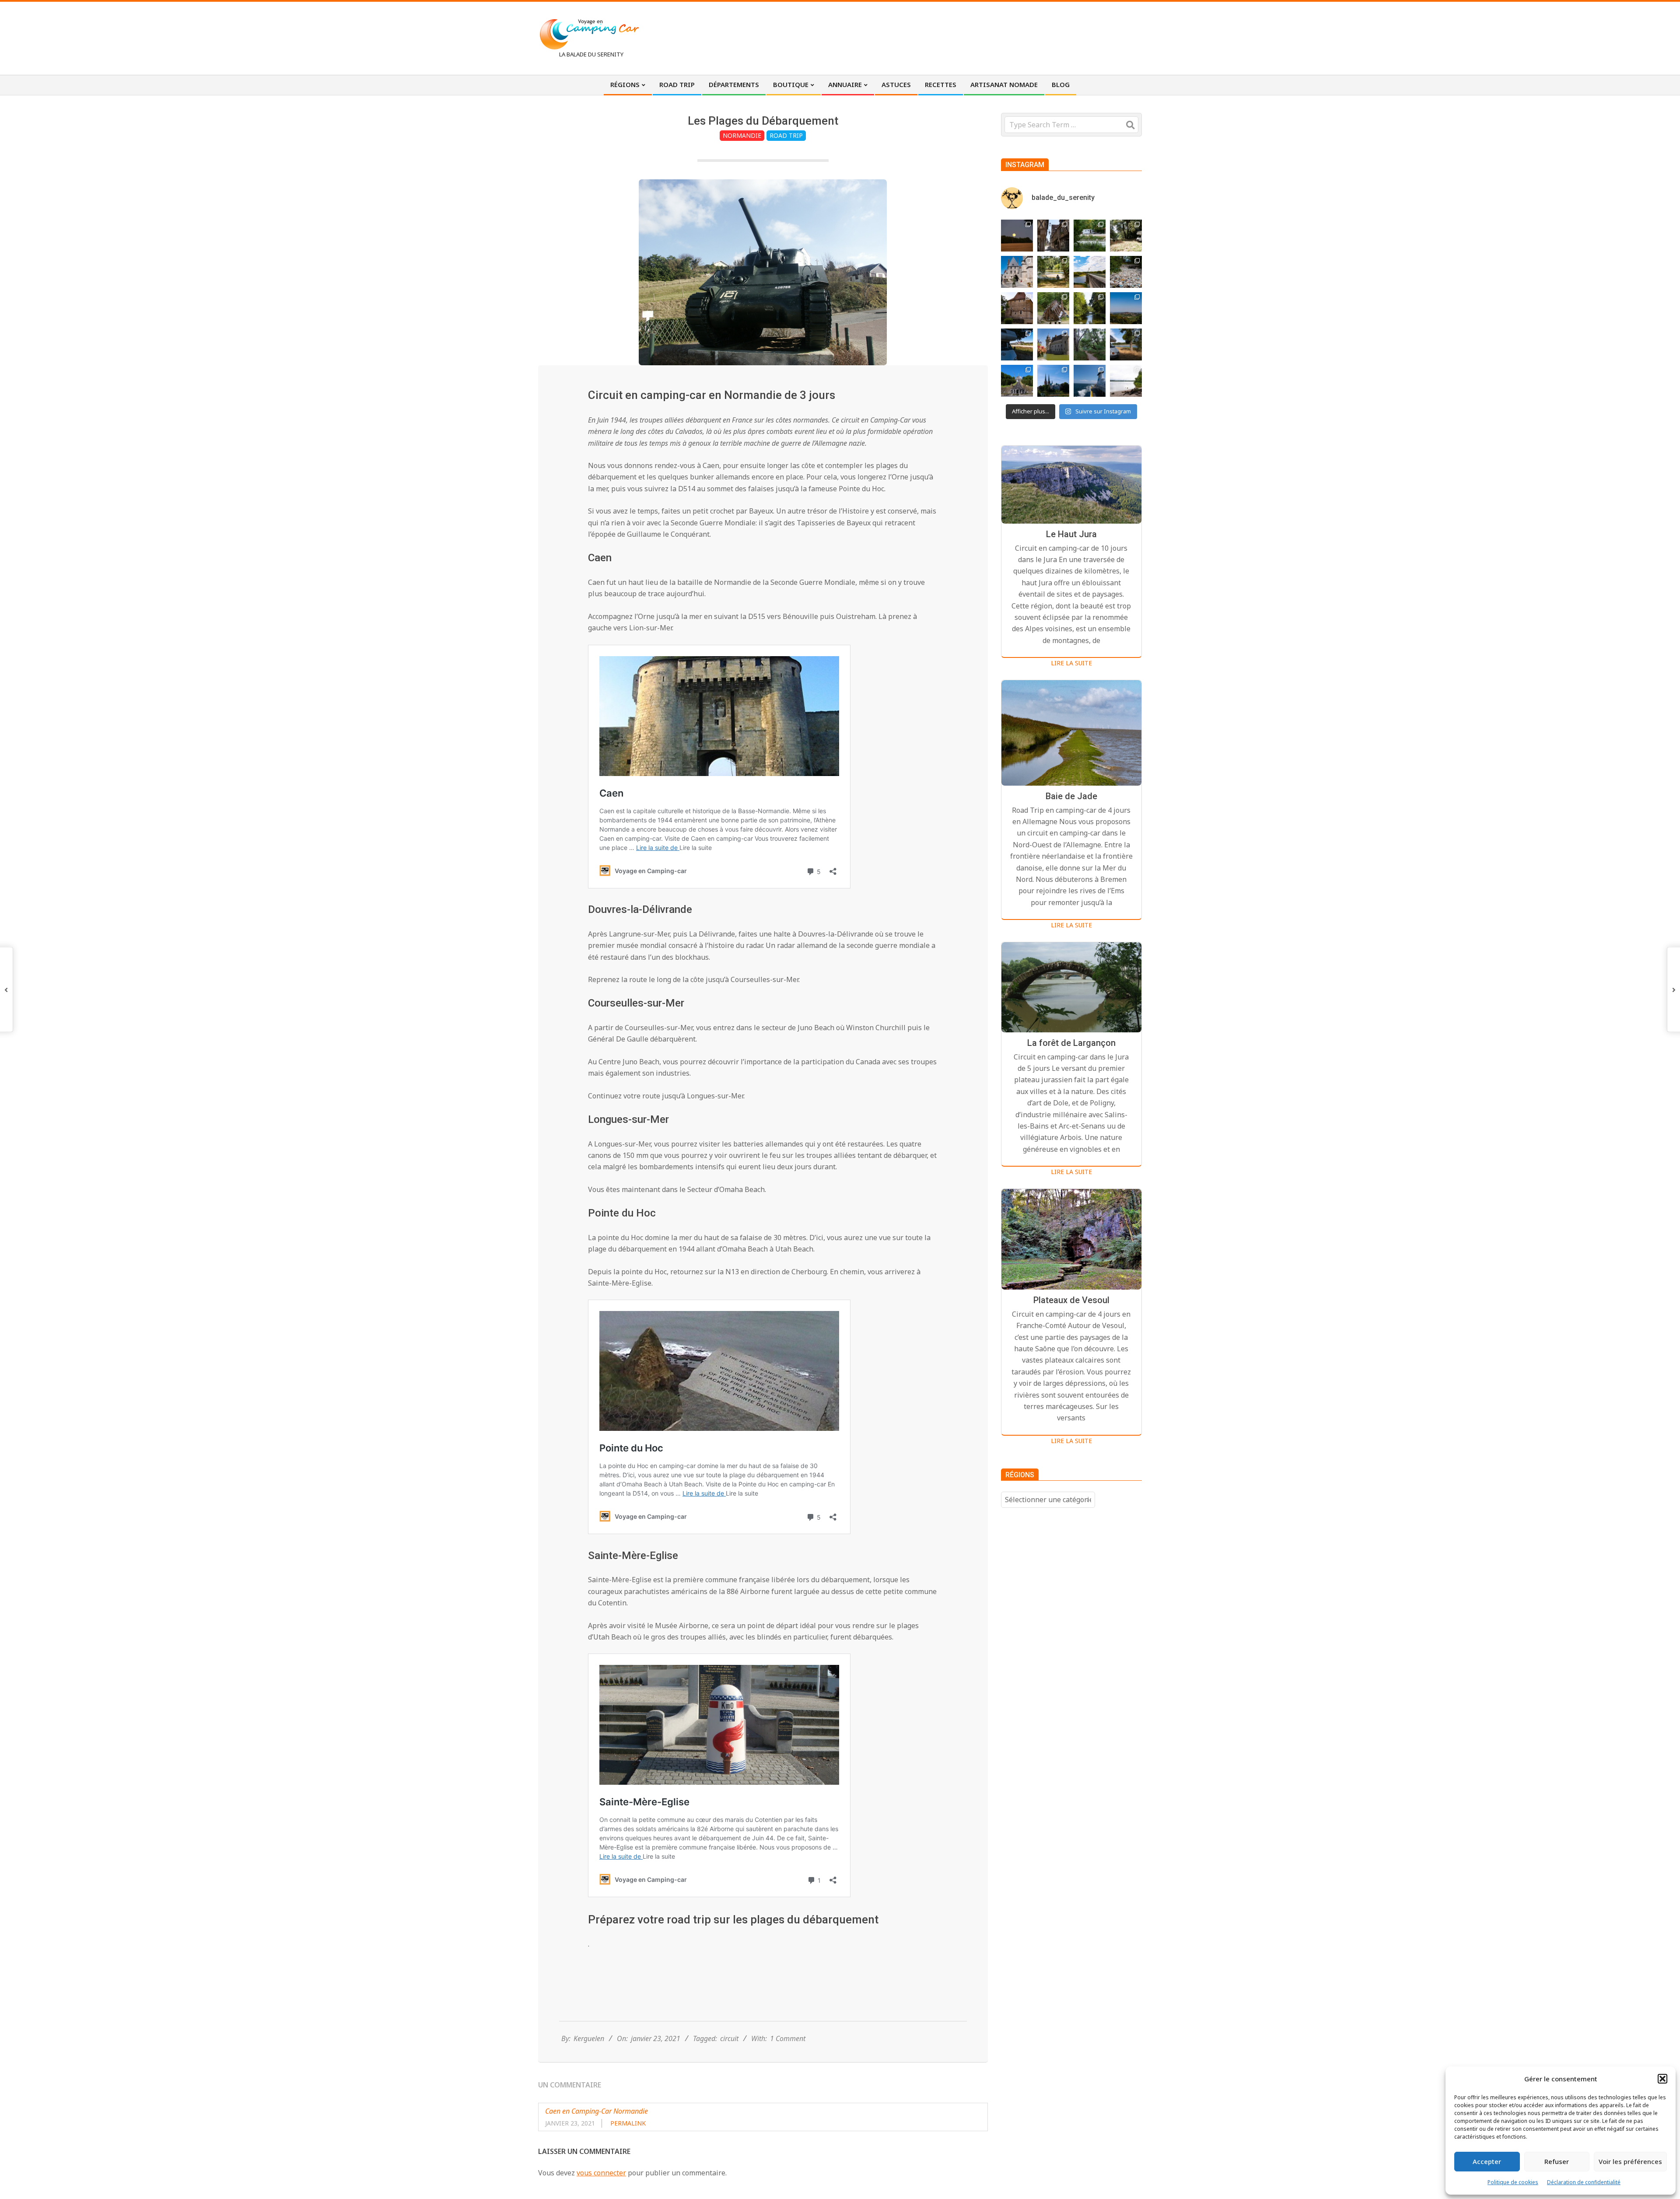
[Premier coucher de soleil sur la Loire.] (1090, 344)
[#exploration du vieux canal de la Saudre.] (1090, 308)
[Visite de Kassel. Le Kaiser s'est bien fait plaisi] (1017, 381)
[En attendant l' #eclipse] (1017, 236)
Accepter (1487, 2161)
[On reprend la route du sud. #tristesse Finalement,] (1090, 381)
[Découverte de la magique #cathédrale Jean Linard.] (1053, 308)
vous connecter (601, 2173)
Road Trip (786, 135)
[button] (1662, 2079)
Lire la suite (1071, 663)
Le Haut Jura (1071, 534)
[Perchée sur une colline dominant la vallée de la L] (1126, 308)
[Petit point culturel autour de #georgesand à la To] (1017, 308)
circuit (729, 2038)
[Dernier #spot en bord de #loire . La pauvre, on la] (1126, 236)
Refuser (1557, 2161)
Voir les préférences (1630, 2161)
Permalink (628, 2123)
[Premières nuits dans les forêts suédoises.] (1126, 381)
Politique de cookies (1513, 2182)
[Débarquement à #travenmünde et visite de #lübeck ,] (1053, 381)
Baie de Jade (1071, 796)
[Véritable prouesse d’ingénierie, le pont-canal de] (1090, 272)
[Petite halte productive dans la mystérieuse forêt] (1090, 236)
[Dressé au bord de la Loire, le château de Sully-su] (1053, 344)
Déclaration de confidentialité (1584, 2182)
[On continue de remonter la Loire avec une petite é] (1017, 272)
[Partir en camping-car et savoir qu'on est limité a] (1126, 272)
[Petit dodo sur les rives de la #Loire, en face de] (1017, 344)
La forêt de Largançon (1071, 1043)
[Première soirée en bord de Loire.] (1126, 344)
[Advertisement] (980, 37)
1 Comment (788, 2038)
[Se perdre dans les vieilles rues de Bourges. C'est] (1053, 236)
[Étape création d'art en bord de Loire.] (1053, 272)
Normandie (742, 135)
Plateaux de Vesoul (1071, 1300)
